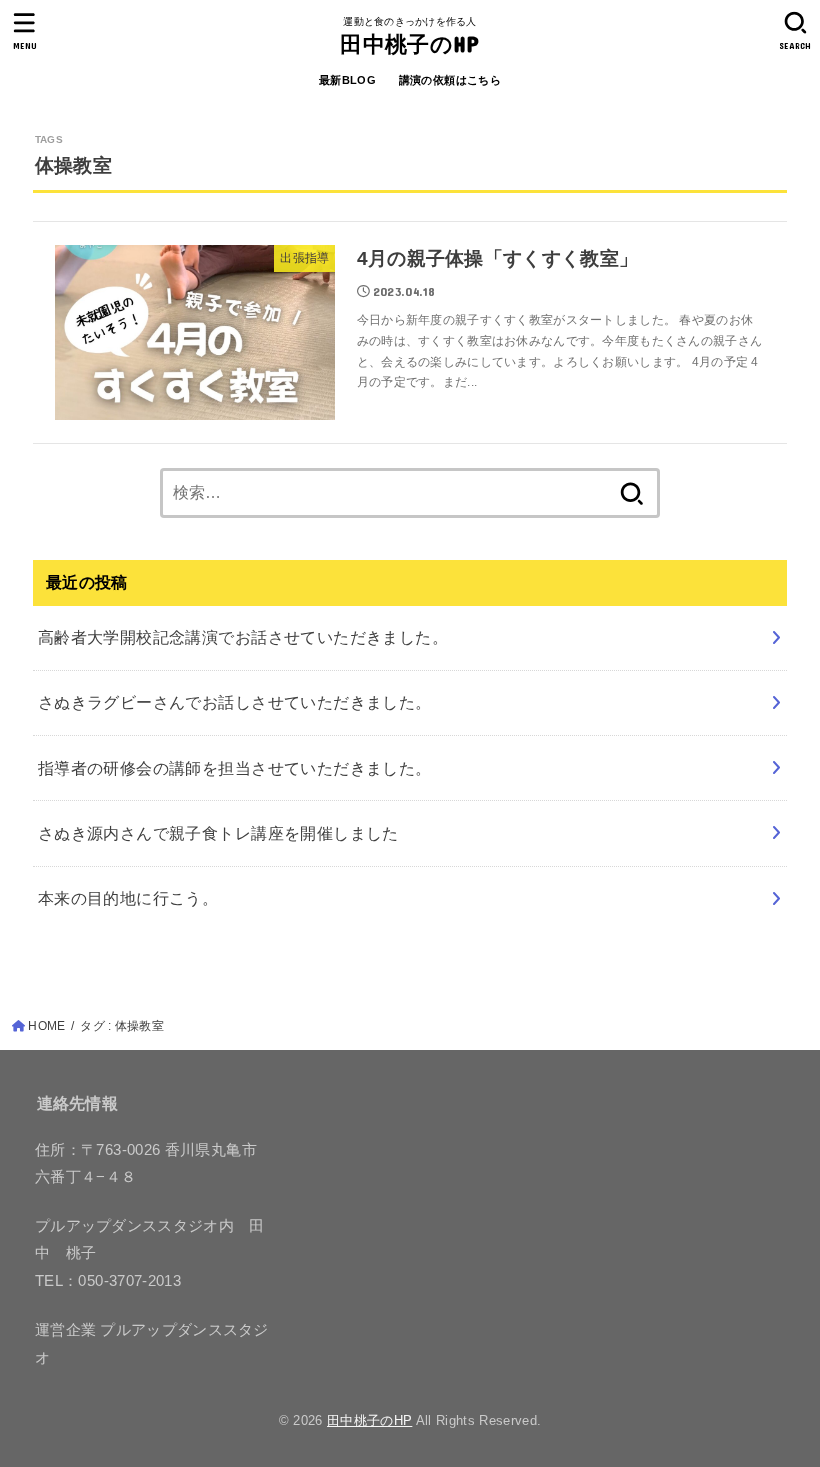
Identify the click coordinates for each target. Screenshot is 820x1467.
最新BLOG (347, 80)
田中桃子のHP (409, 43)
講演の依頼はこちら (450, 80)
